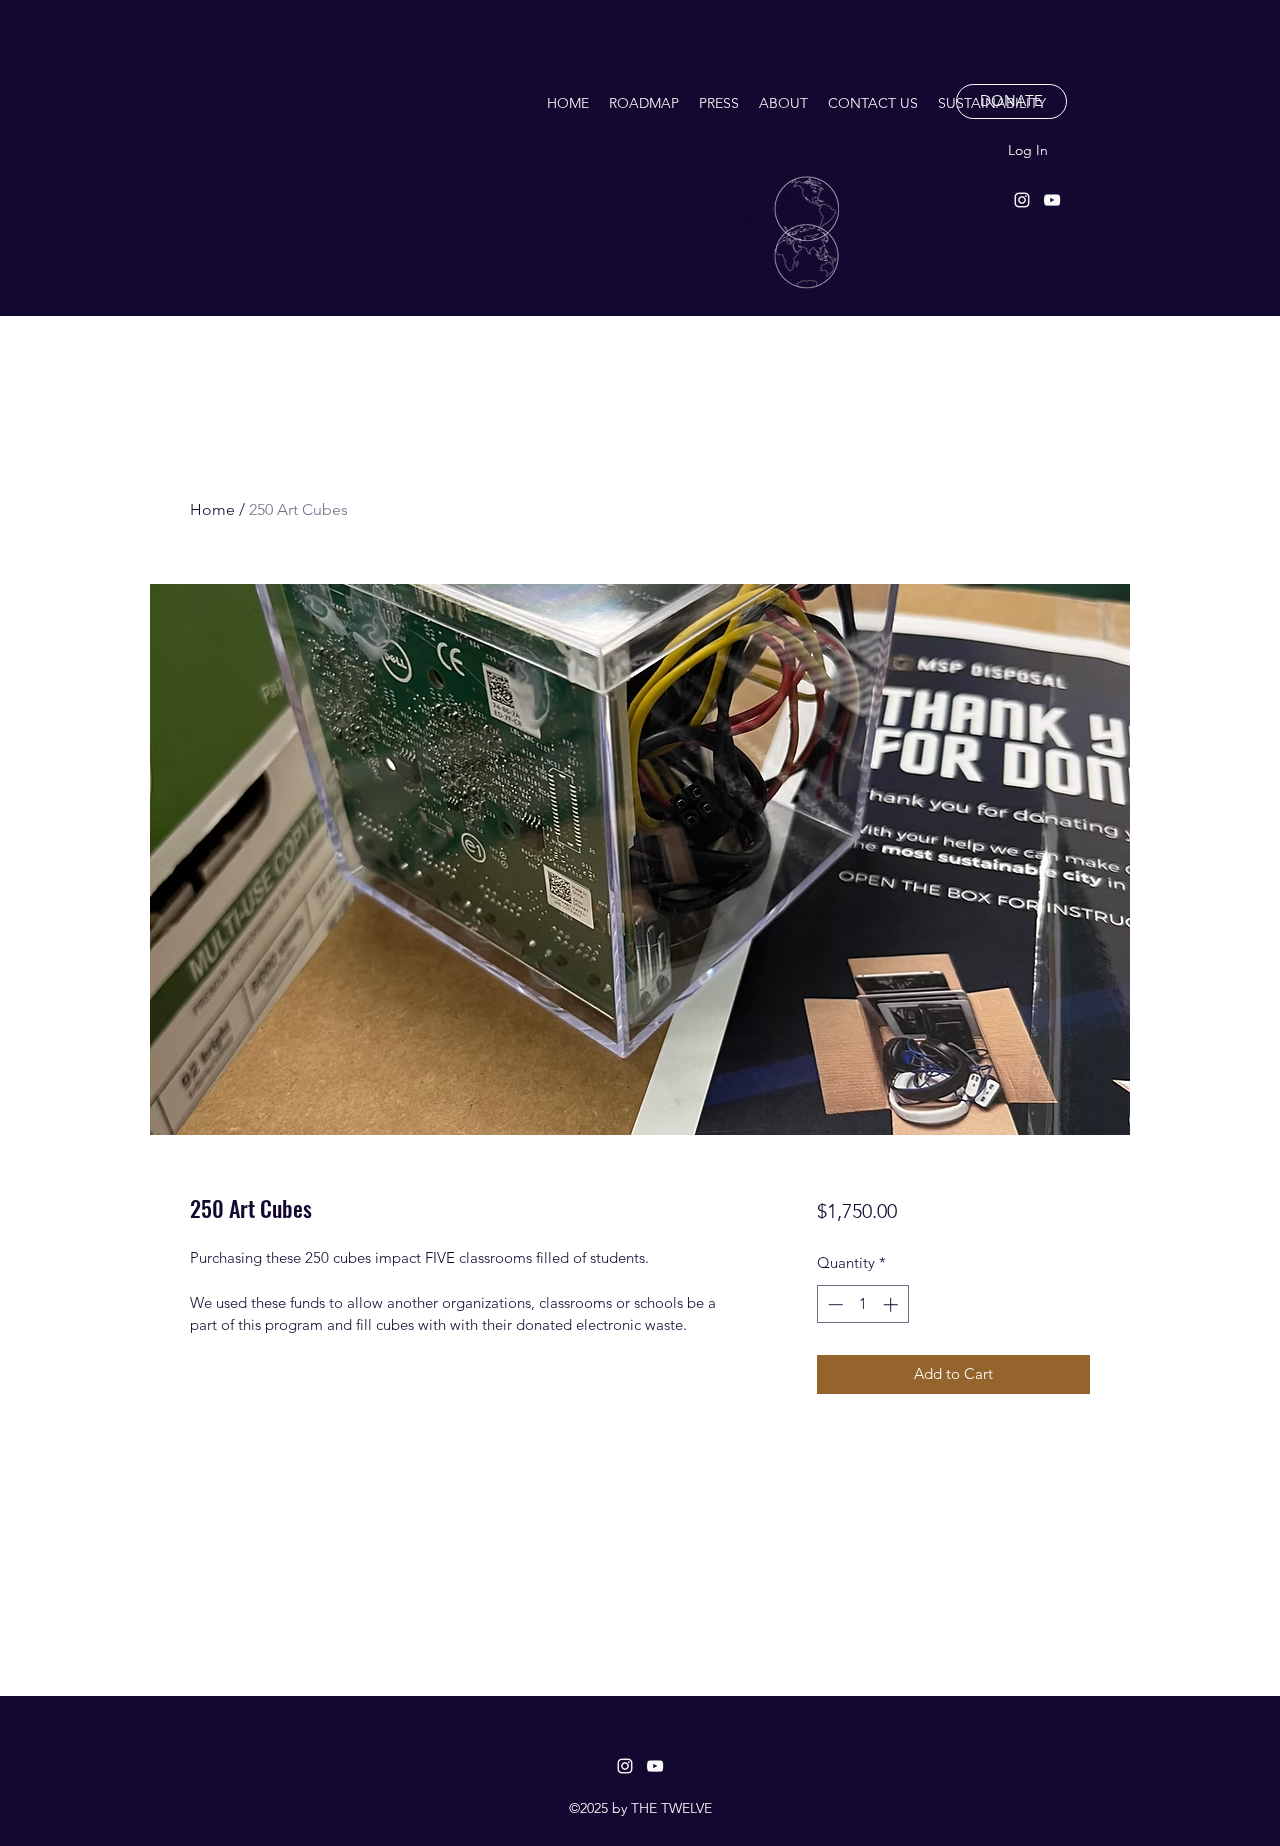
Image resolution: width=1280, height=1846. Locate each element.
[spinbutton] (862, 1304)
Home (212, 509)
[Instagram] (1022, 200)
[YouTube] (1052, 200)
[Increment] (892, 1304)
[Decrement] (833, 1304)
